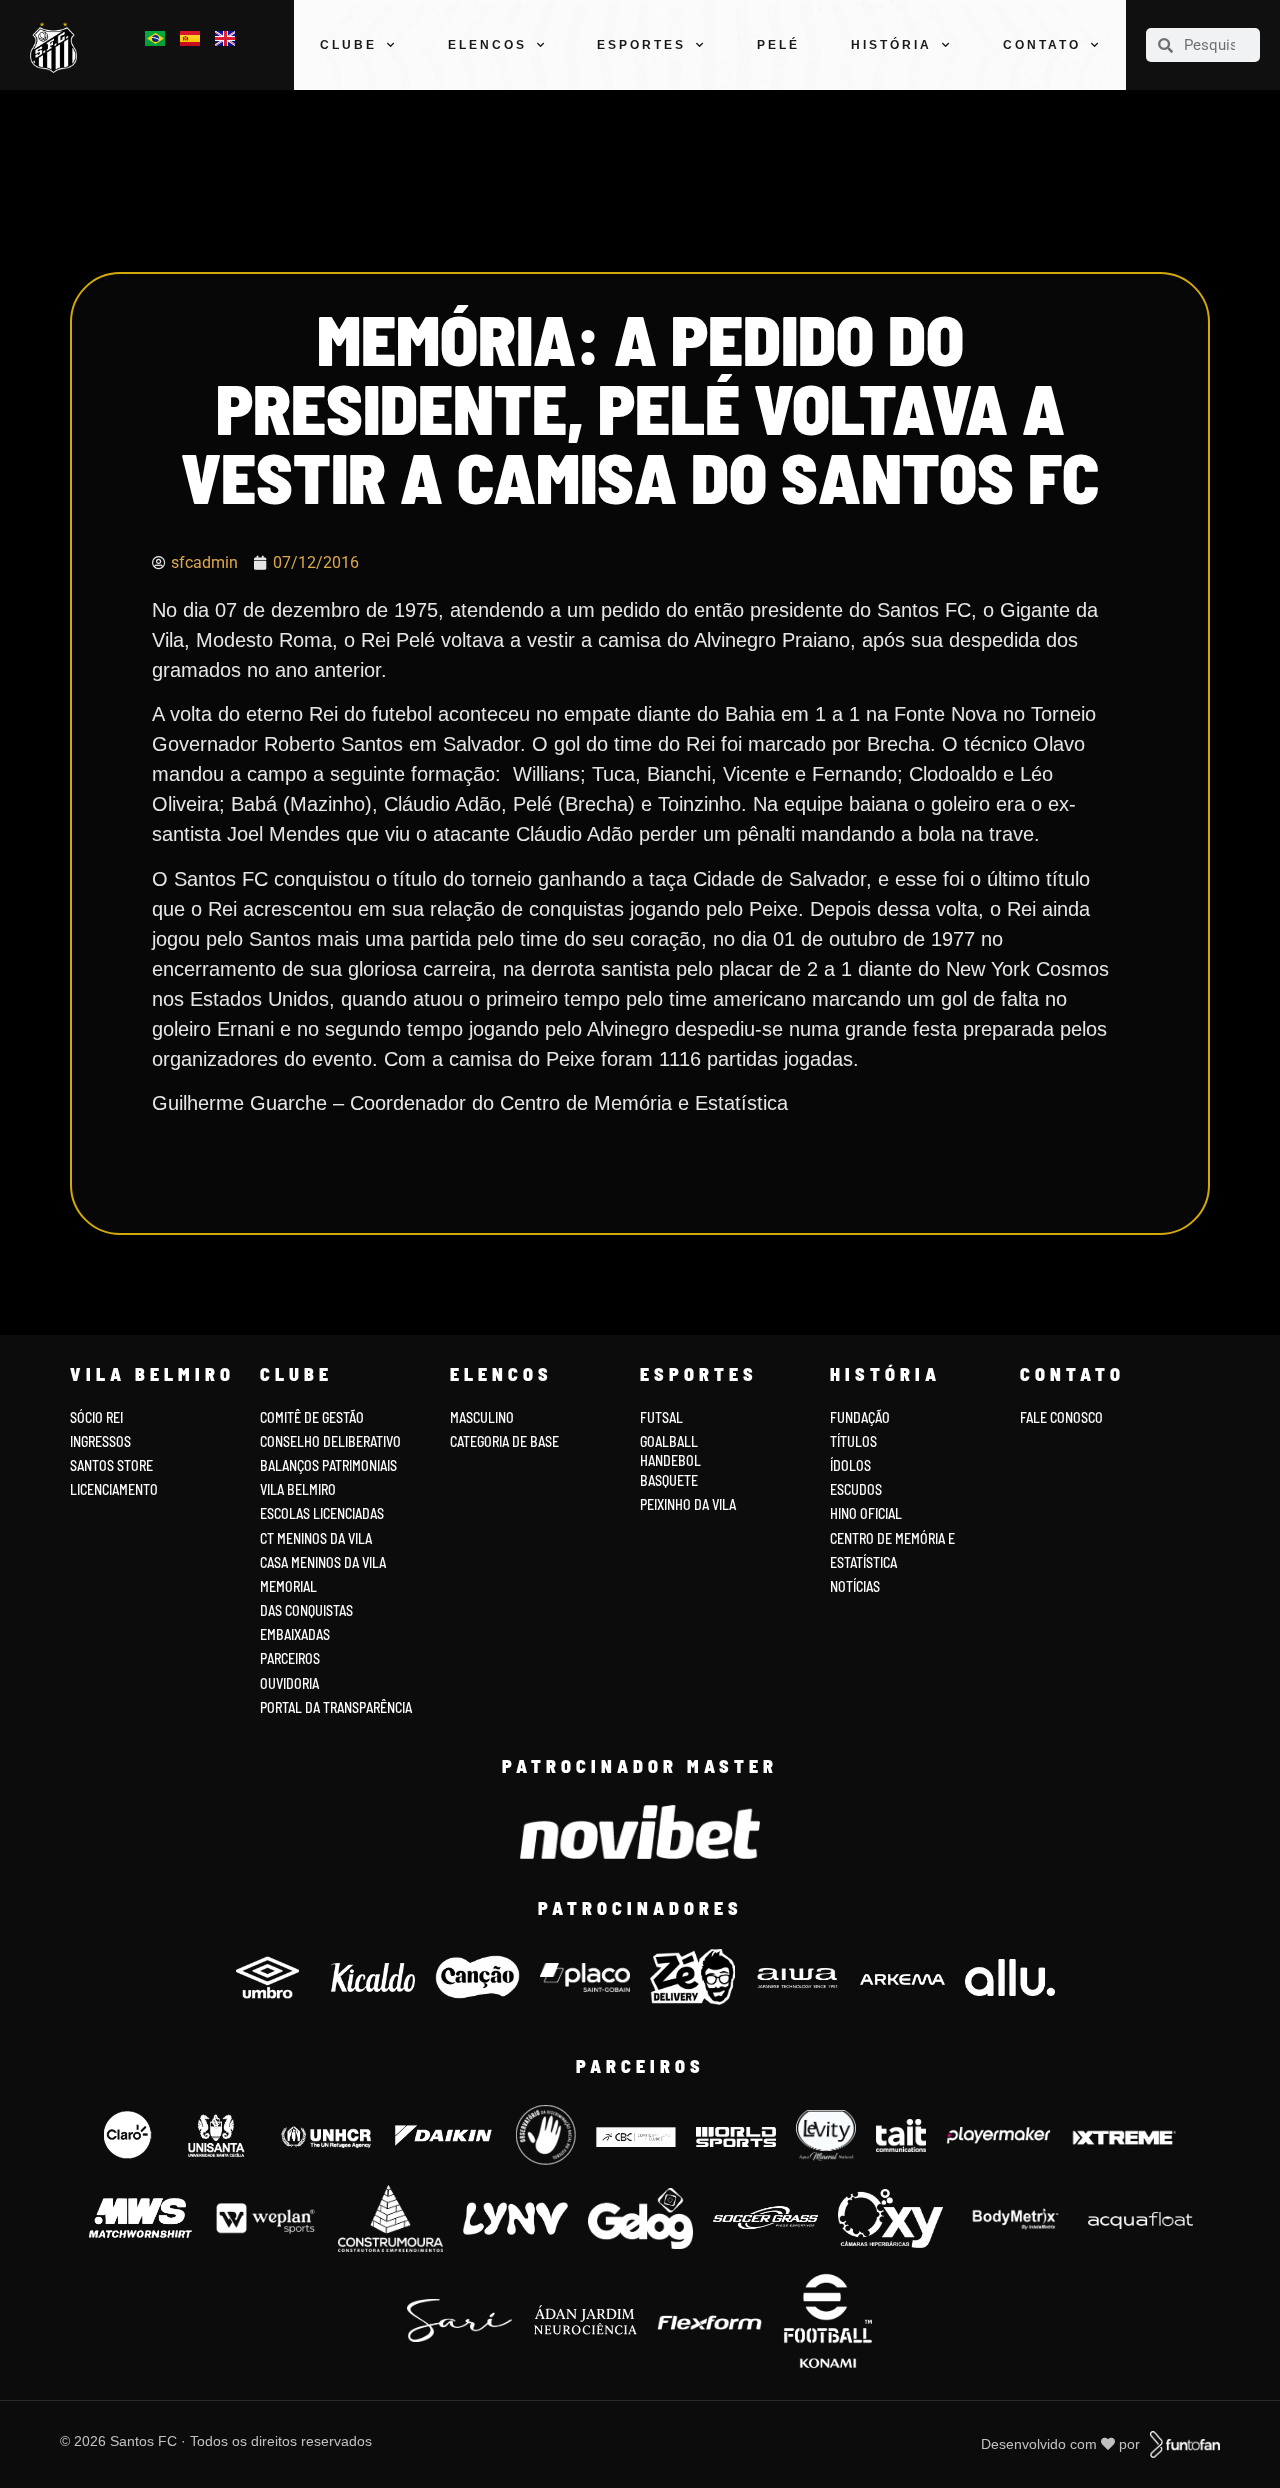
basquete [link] (669, 1480)
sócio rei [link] (96, 1417)
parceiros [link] (290, 1658)
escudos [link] (856, 1489)
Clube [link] (348, 45)
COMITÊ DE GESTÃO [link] (312, 1417)
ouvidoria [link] (289, 1683)
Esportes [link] (641, 45)
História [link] (891, 45)
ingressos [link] (100, 1441)
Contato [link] (1042, 45)
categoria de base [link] (506, 1441)
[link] (58, 48)
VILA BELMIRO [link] (298, 1489)
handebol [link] (670, 1460)
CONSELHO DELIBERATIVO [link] (330, 1441)
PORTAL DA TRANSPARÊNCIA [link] (336, 1707)
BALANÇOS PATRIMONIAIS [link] (328, 1465)
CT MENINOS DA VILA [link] (316, 1538)
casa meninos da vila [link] (323, 1562)
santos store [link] (111, 1465)
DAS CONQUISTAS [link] (306, 1610)
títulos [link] (853, 1441)
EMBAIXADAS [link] (295, 1634)
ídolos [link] (850, 1465)
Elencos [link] (487, 45)
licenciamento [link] (114, 1489)
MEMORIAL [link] (288, 1586)
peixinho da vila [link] (688, 1504)
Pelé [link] (778, 45)
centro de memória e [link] (892, 1538)
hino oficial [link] (866, 1513)
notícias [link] (855, 1586)
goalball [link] (669, 1441)
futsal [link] (661, 1417)
